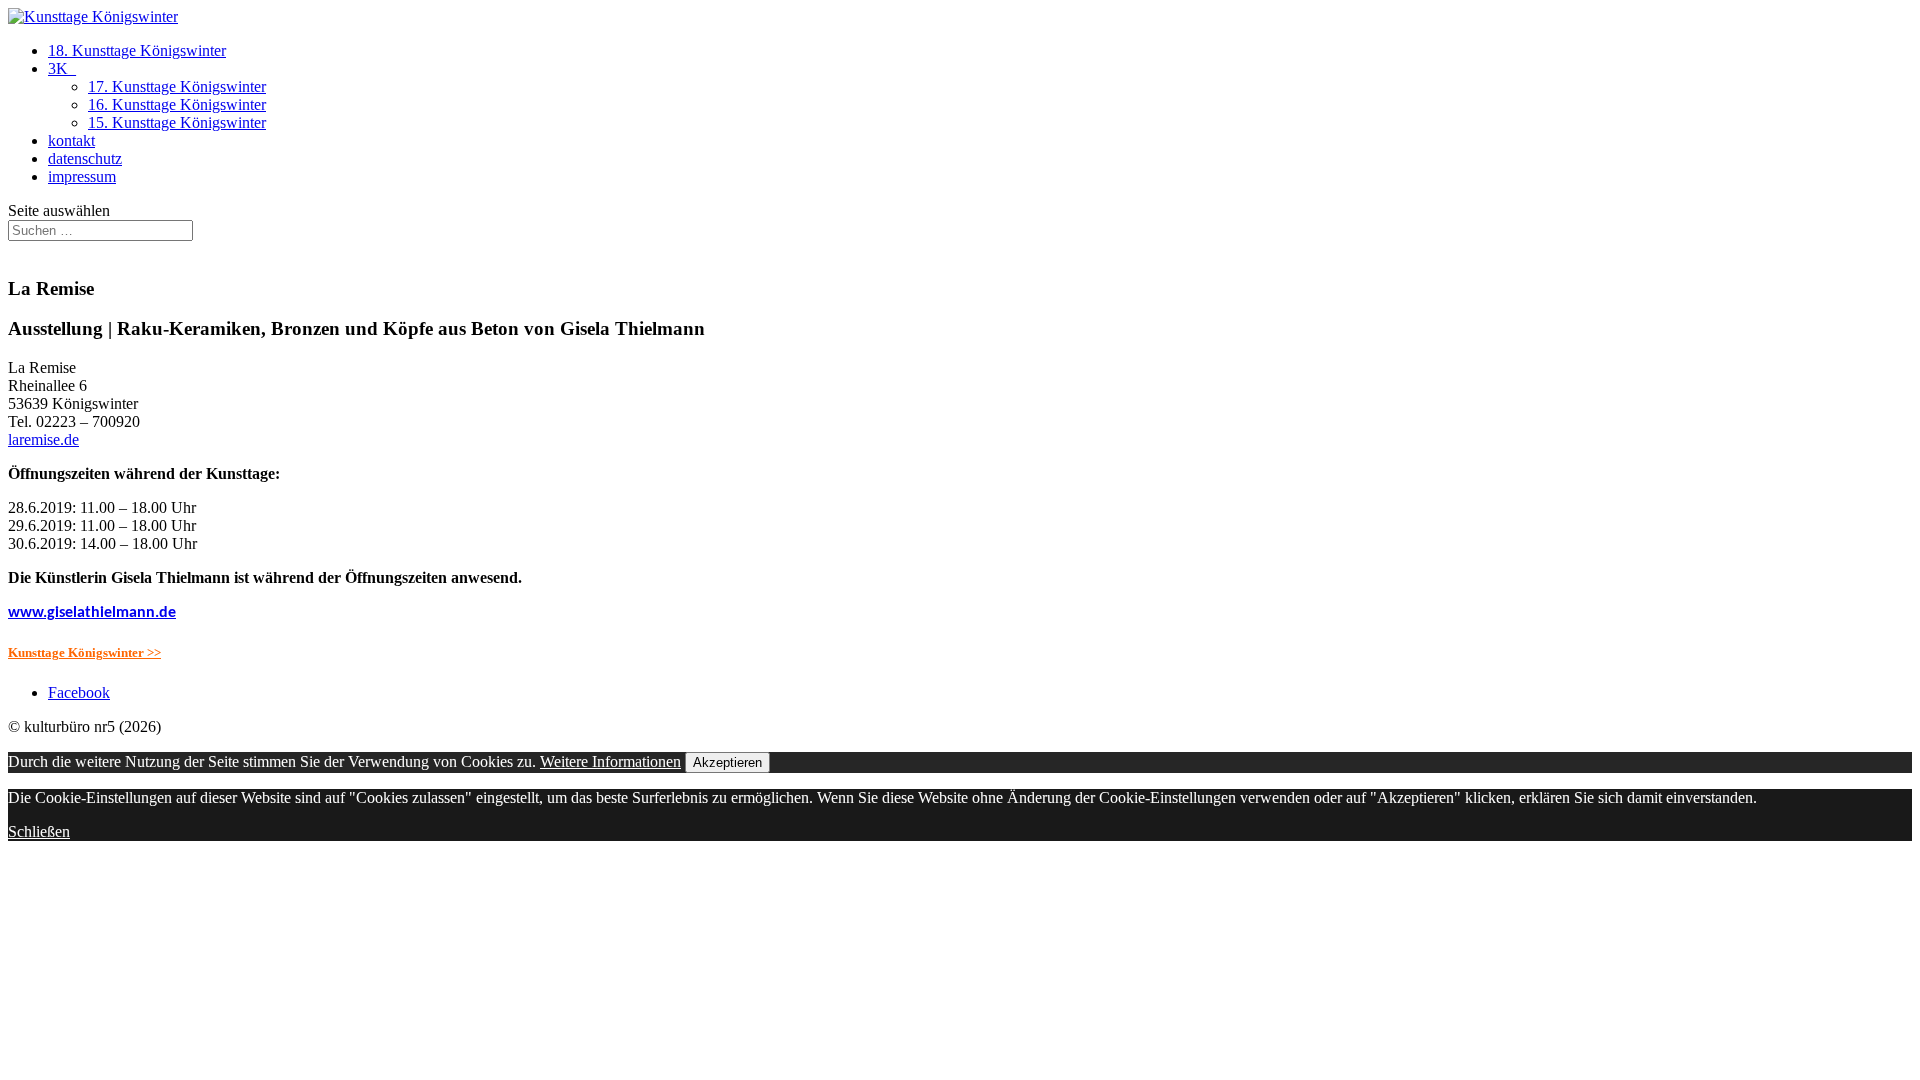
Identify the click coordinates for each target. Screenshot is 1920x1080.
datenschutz (85, 158)
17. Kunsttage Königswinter (177, 86)
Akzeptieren (727, 762)
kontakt (71, 140)
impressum (82, 176)
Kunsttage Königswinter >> (84, 652)
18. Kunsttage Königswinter (137, 50)
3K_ (62, 68)
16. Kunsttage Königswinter (177, 104)
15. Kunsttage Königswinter (177, 122)
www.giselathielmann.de (92, 613)
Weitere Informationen (610, 761)
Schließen (39, 831)
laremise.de (43, 439)
